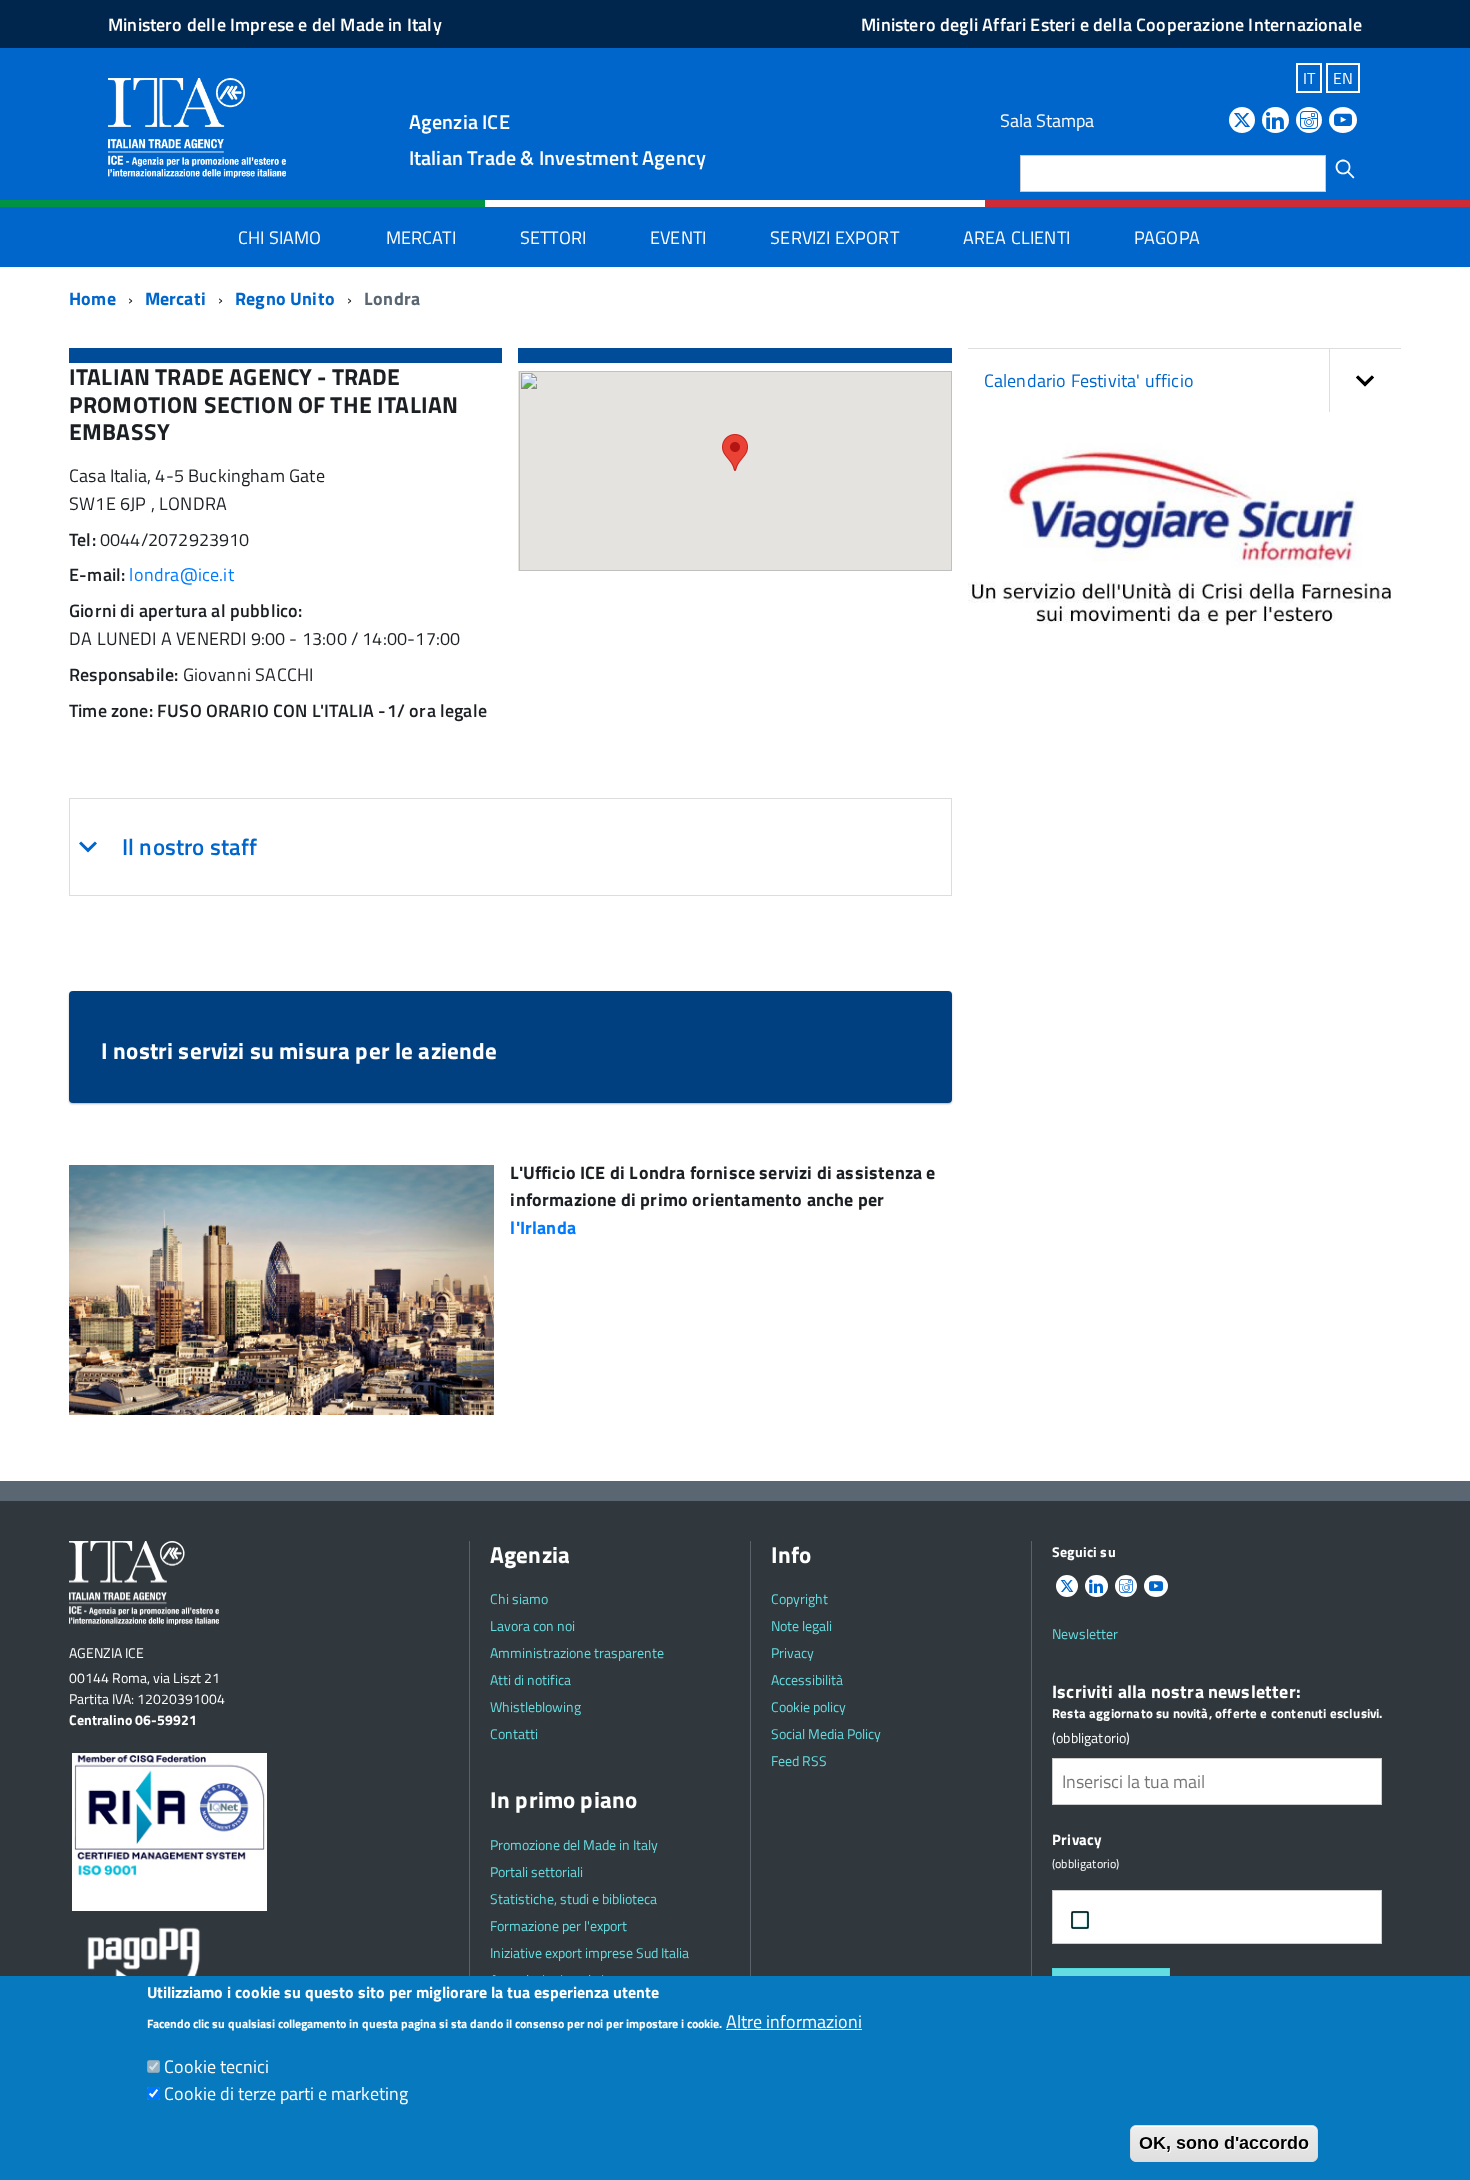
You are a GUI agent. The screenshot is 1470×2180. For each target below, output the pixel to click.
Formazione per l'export (558, 1925)
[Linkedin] (1275, 121)
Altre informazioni (794, 2021)
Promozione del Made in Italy (574, 1844)
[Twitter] (1242, 121)
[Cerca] (1345, 169)
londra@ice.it (181, 574)
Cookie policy (808, 1706)
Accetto (1147, 1917)
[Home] (197, 126)
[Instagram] (1309, 121)
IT (1309, 78)
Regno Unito (285, 298)
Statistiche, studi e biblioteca (573, 1898)
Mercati (421, 237)
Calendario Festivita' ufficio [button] (1089, 380)
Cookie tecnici (216, 2066)
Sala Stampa (1047, 120)
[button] (1365, 380)
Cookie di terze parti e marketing (286, 2093)
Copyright (799, 1598)
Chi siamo (280, 237)
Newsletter (1085, 1633)
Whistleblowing (535, 1706)
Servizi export (834, 237)
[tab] (510, 847)
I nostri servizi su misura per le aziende (299, 1050)
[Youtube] (1343, 121)
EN (1343, 78)
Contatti (514, 1733)
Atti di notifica (530, 1679)
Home (92, 298)
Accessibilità (807, 1679)
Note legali (801, 1625)
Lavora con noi (532, 1625)
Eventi (678, 237)
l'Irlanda (543, 1227)
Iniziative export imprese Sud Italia (589, 1952)
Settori (553, 237)
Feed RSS (799, 1760)
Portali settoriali (536, 1871)
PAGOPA (1167, 237)
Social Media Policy (826, 1733)
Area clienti (1016, 237)
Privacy (792, 1652)
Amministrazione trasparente (577, 1652)
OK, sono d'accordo (1224, 2143)
